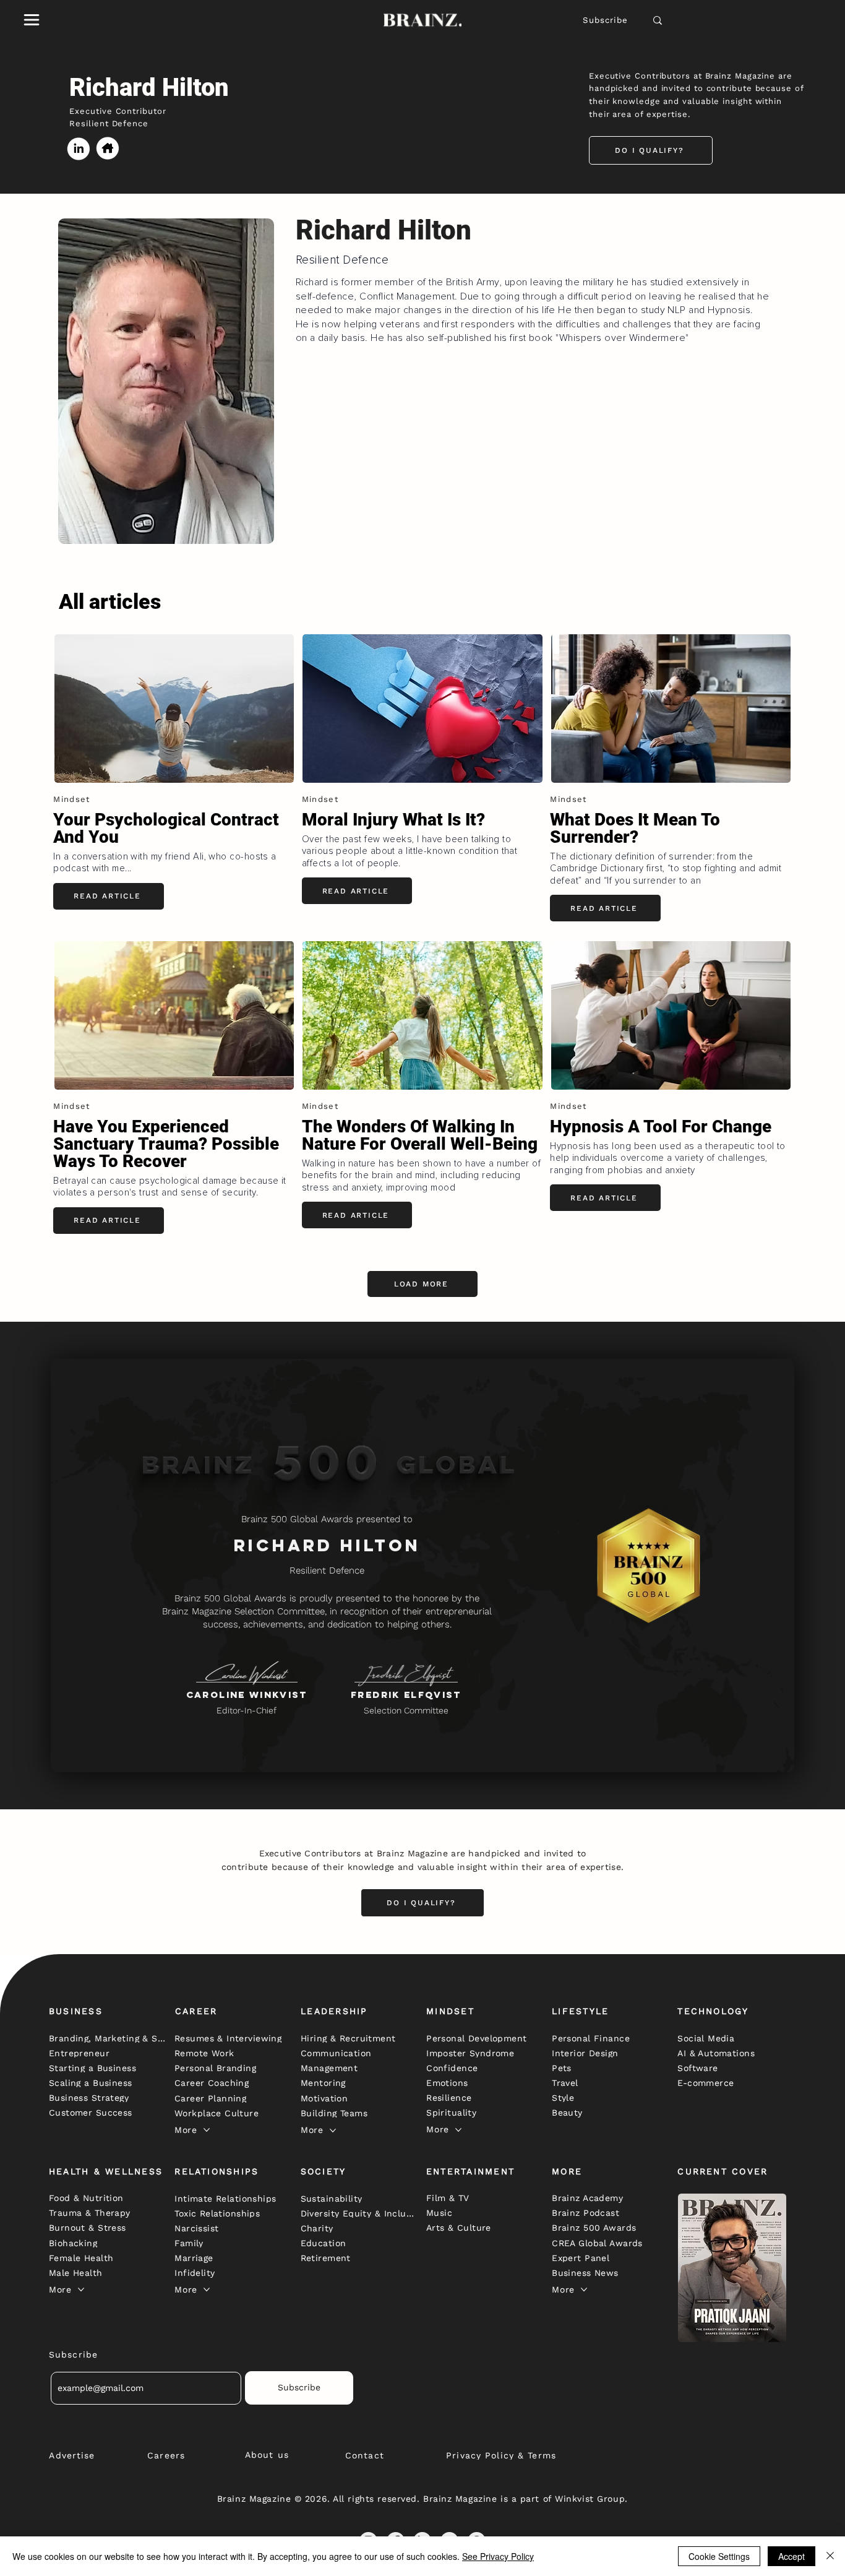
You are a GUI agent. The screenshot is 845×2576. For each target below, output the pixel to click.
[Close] (830, 2556)
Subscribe (606, 20)
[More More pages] (207, 2130)
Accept (791, 2556)
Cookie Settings (719, 2556)
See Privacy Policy (498, 2556)
